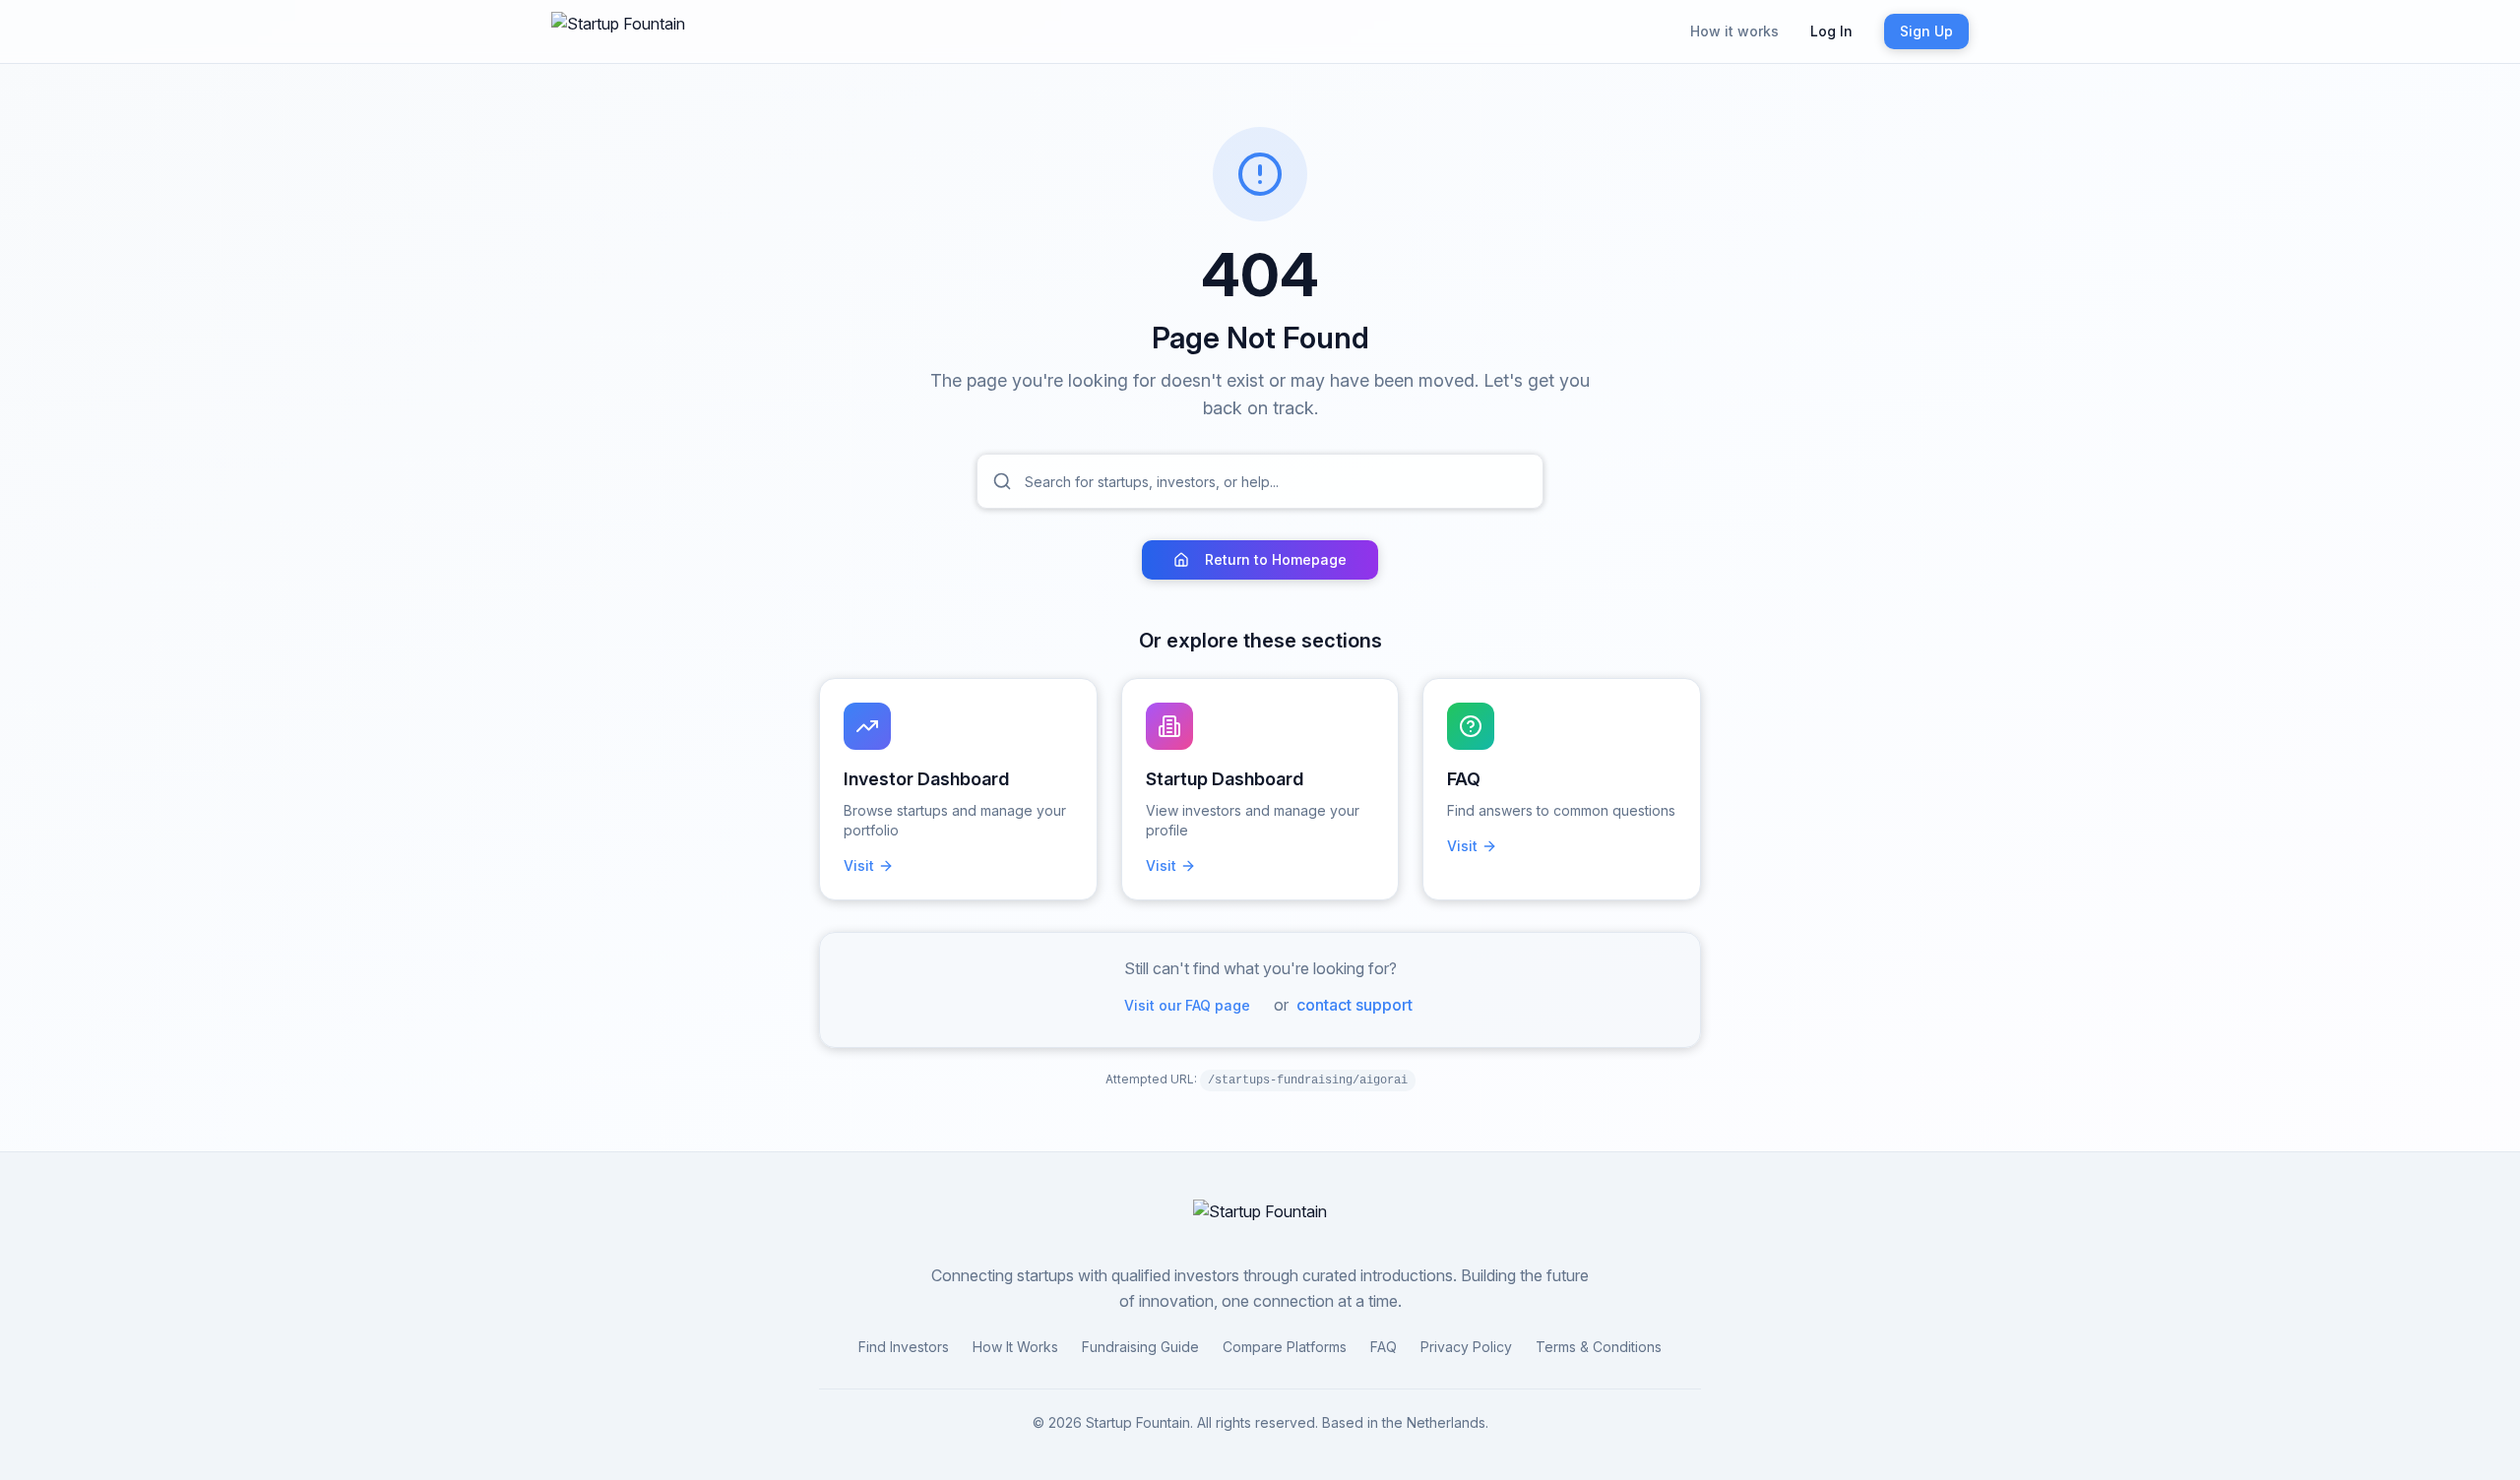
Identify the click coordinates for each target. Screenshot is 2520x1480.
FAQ (1384, 1347)
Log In (1831, 31)
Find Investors (904, 1347)
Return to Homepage (1276, 559)
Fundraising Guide (1140, 1347)
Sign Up (1926, 31)
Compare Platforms (1285, 1347)
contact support (1354, 1005)
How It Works (1015, 1347)
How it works (1734, 31)
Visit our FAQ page (1187, 1005)
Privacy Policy (1466, 1347)
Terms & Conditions (1599, 1347)
